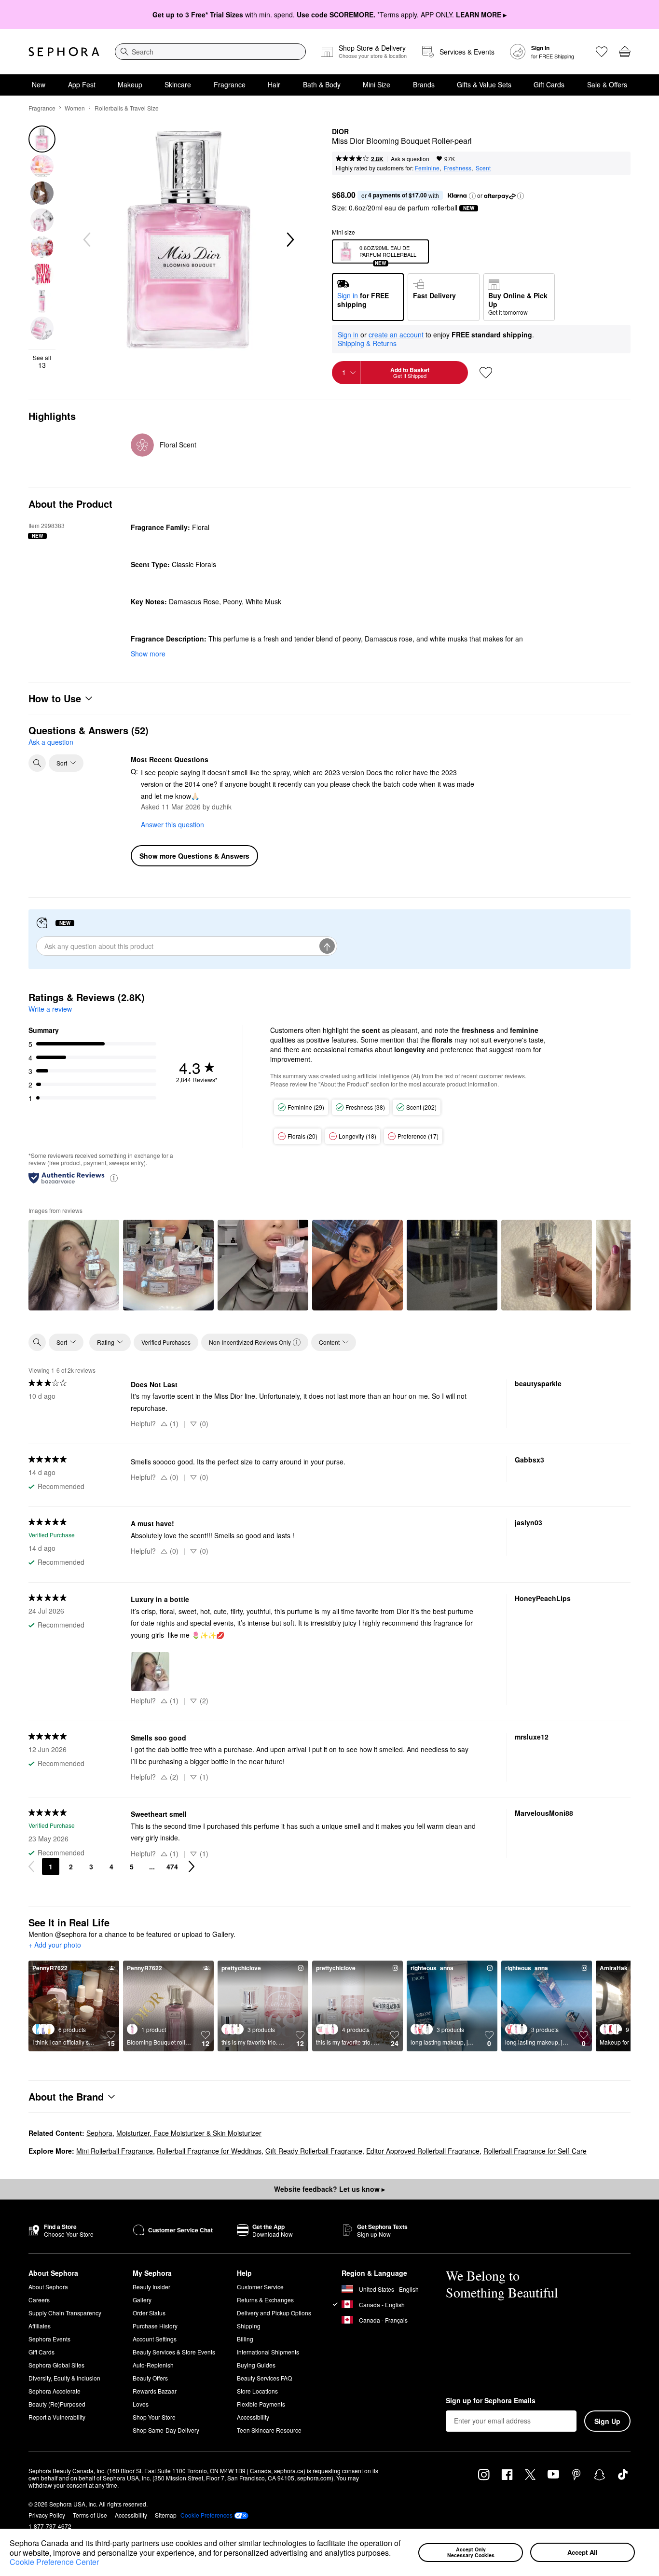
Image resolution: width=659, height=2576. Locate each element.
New (39, 84)
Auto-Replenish (153, 2365)
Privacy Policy (47, 2515)
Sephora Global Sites (56, 2365)
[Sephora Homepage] (64, 52)
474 (172, 1866)
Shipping (249, 2326)
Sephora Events (49, 2339)
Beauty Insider (151, 2287)
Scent (483, 168)
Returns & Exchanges (265, 2300)
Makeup (130, 84)
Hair (274, 84)
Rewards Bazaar (155, 2391)
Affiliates (40, 2326)
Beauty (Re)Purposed (57, 2404)
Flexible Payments (261, 2404)
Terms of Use (90, 2515)
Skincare (178, 84)
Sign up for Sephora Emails (491, 2401)
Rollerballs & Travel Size (127, 108)
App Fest (82, 84)
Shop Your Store (154, 2417)
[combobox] (210, 52)
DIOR (340, 132)
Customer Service (260, 2287)
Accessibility (253, 2417)
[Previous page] (31, 1866)
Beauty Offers (150, 2378)
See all (42, 362)
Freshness (458, 168)
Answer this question (172, 824)
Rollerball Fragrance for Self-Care (535, 2151)
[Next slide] (289, 240)
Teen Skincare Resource (269, 2430)
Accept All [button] (583, 2552)
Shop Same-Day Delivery (166, 2430)
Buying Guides (256, 2365)
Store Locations (257, 2391)
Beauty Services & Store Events (174, 2352)
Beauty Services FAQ (264, 2378)
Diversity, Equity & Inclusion (64, 2378)
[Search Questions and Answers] (37, 763)
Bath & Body (322, 84)
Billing (245, 2339)
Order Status (149, 2313)
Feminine (427, 168)
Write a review (50, 1009)
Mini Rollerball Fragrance (115, 2151)
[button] (394, 2554)
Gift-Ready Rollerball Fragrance (314, 2151)
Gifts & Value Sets (484, 84)
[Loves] (602, 52)
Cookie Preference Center (54, 2562)
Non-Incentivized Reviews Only (250, 1342)
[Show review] (74, 1265)
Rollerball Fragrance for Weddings (209, 2151)
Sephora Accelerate (55, 2391)
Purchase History (155, 2326)
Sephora (99, 2133)
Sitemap (166, 2515)
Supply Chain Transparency (65, 2313)
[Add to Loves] (486, 373)
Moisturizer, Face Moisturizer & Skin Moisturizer (189, 2133)
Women (75, 108)
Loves (141, 2404)
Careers (39, 2300)
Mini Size (377, 84)
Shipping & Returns (367, 343)
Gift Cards (549, 84)
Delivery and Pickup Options (274, 2313)
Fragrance (230, 84)
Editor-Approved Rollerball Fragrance (423, 2151)
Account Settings (155, 2339)
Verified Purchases (166, 1342)
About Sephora (48, 2287)
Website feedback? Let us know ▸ (329, 2189)
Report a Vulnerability (57, 2417)
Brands (424, 84)
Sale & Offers (607, 84)
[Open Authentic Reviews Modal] (114, 1177)
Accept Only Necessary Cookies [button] (471, 2552)
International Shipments (268, 2352)
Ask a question (410, 159)
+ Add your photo (55, 1945)
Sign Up (607, 2421)
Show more (148, 654)
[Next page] (192, 1866)
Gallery (142, 2300)
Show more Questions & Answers (194, 856)
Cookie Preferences (206, 2515)
